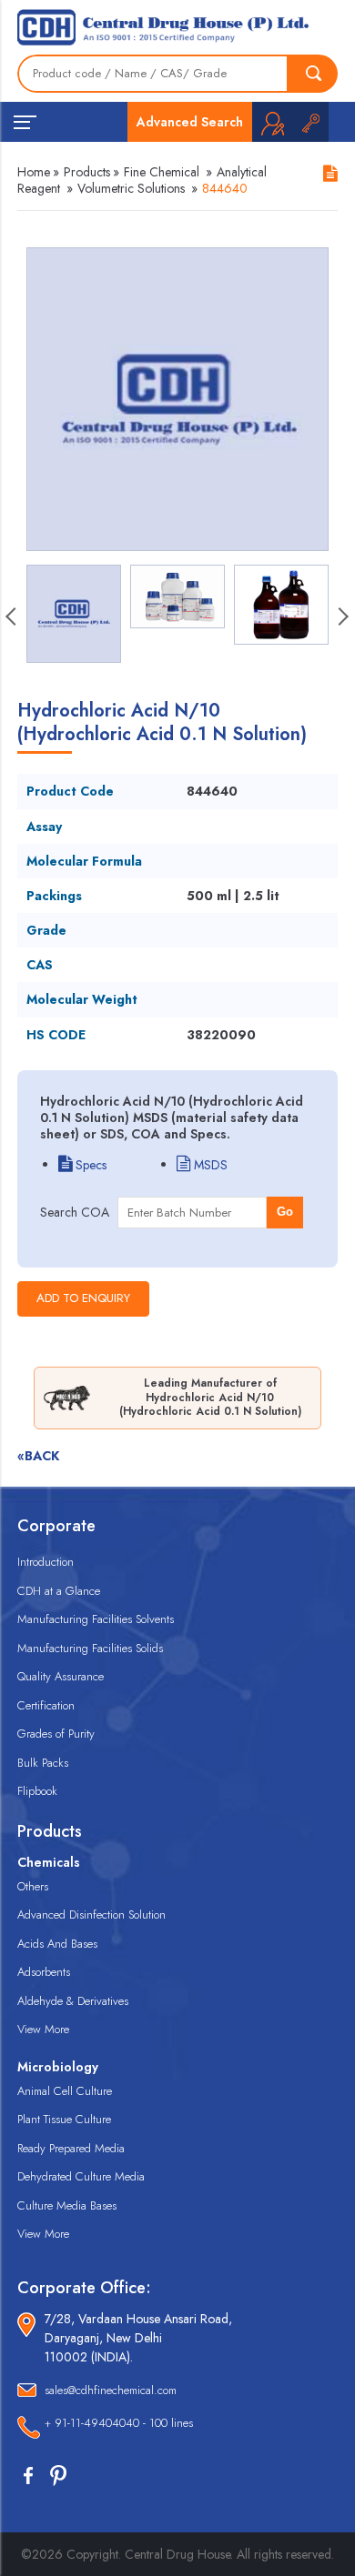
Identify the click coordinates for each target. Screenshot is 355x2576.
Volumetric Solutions (131, 188)
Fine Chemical (162, 172)
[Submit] (313, 74)
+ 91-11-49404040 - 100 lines (119, 2423)
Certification (46, 1705)
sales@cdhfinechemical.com (111, 2390)
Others (33, 1886)
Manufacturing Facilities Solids (90, 1648)
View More (43, 2029)
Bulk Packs (43, 1763)
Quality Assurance (61, 1676)
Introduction (46, 1562)
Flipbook (37, 1791)
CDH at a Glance (59, 1591)
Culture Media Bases (67, 2205)
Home (34, 172)
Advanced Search (190, 122)
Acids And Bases (57, 1944)
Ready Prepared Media (71, 2148)
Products (87, 172)
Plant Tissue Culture (64, 2119)
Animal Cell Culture (65, 2091)
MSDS (209, 1165)
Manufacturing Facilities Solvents (96, 1619)
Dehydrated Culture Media (81, 2176)
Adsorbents (44, 1972)
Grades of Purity (56, 1734)
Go (285, 1212)
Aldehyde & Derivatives (73, 2001)
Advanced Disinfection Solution (91, 1914)
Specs (89, 1165)
